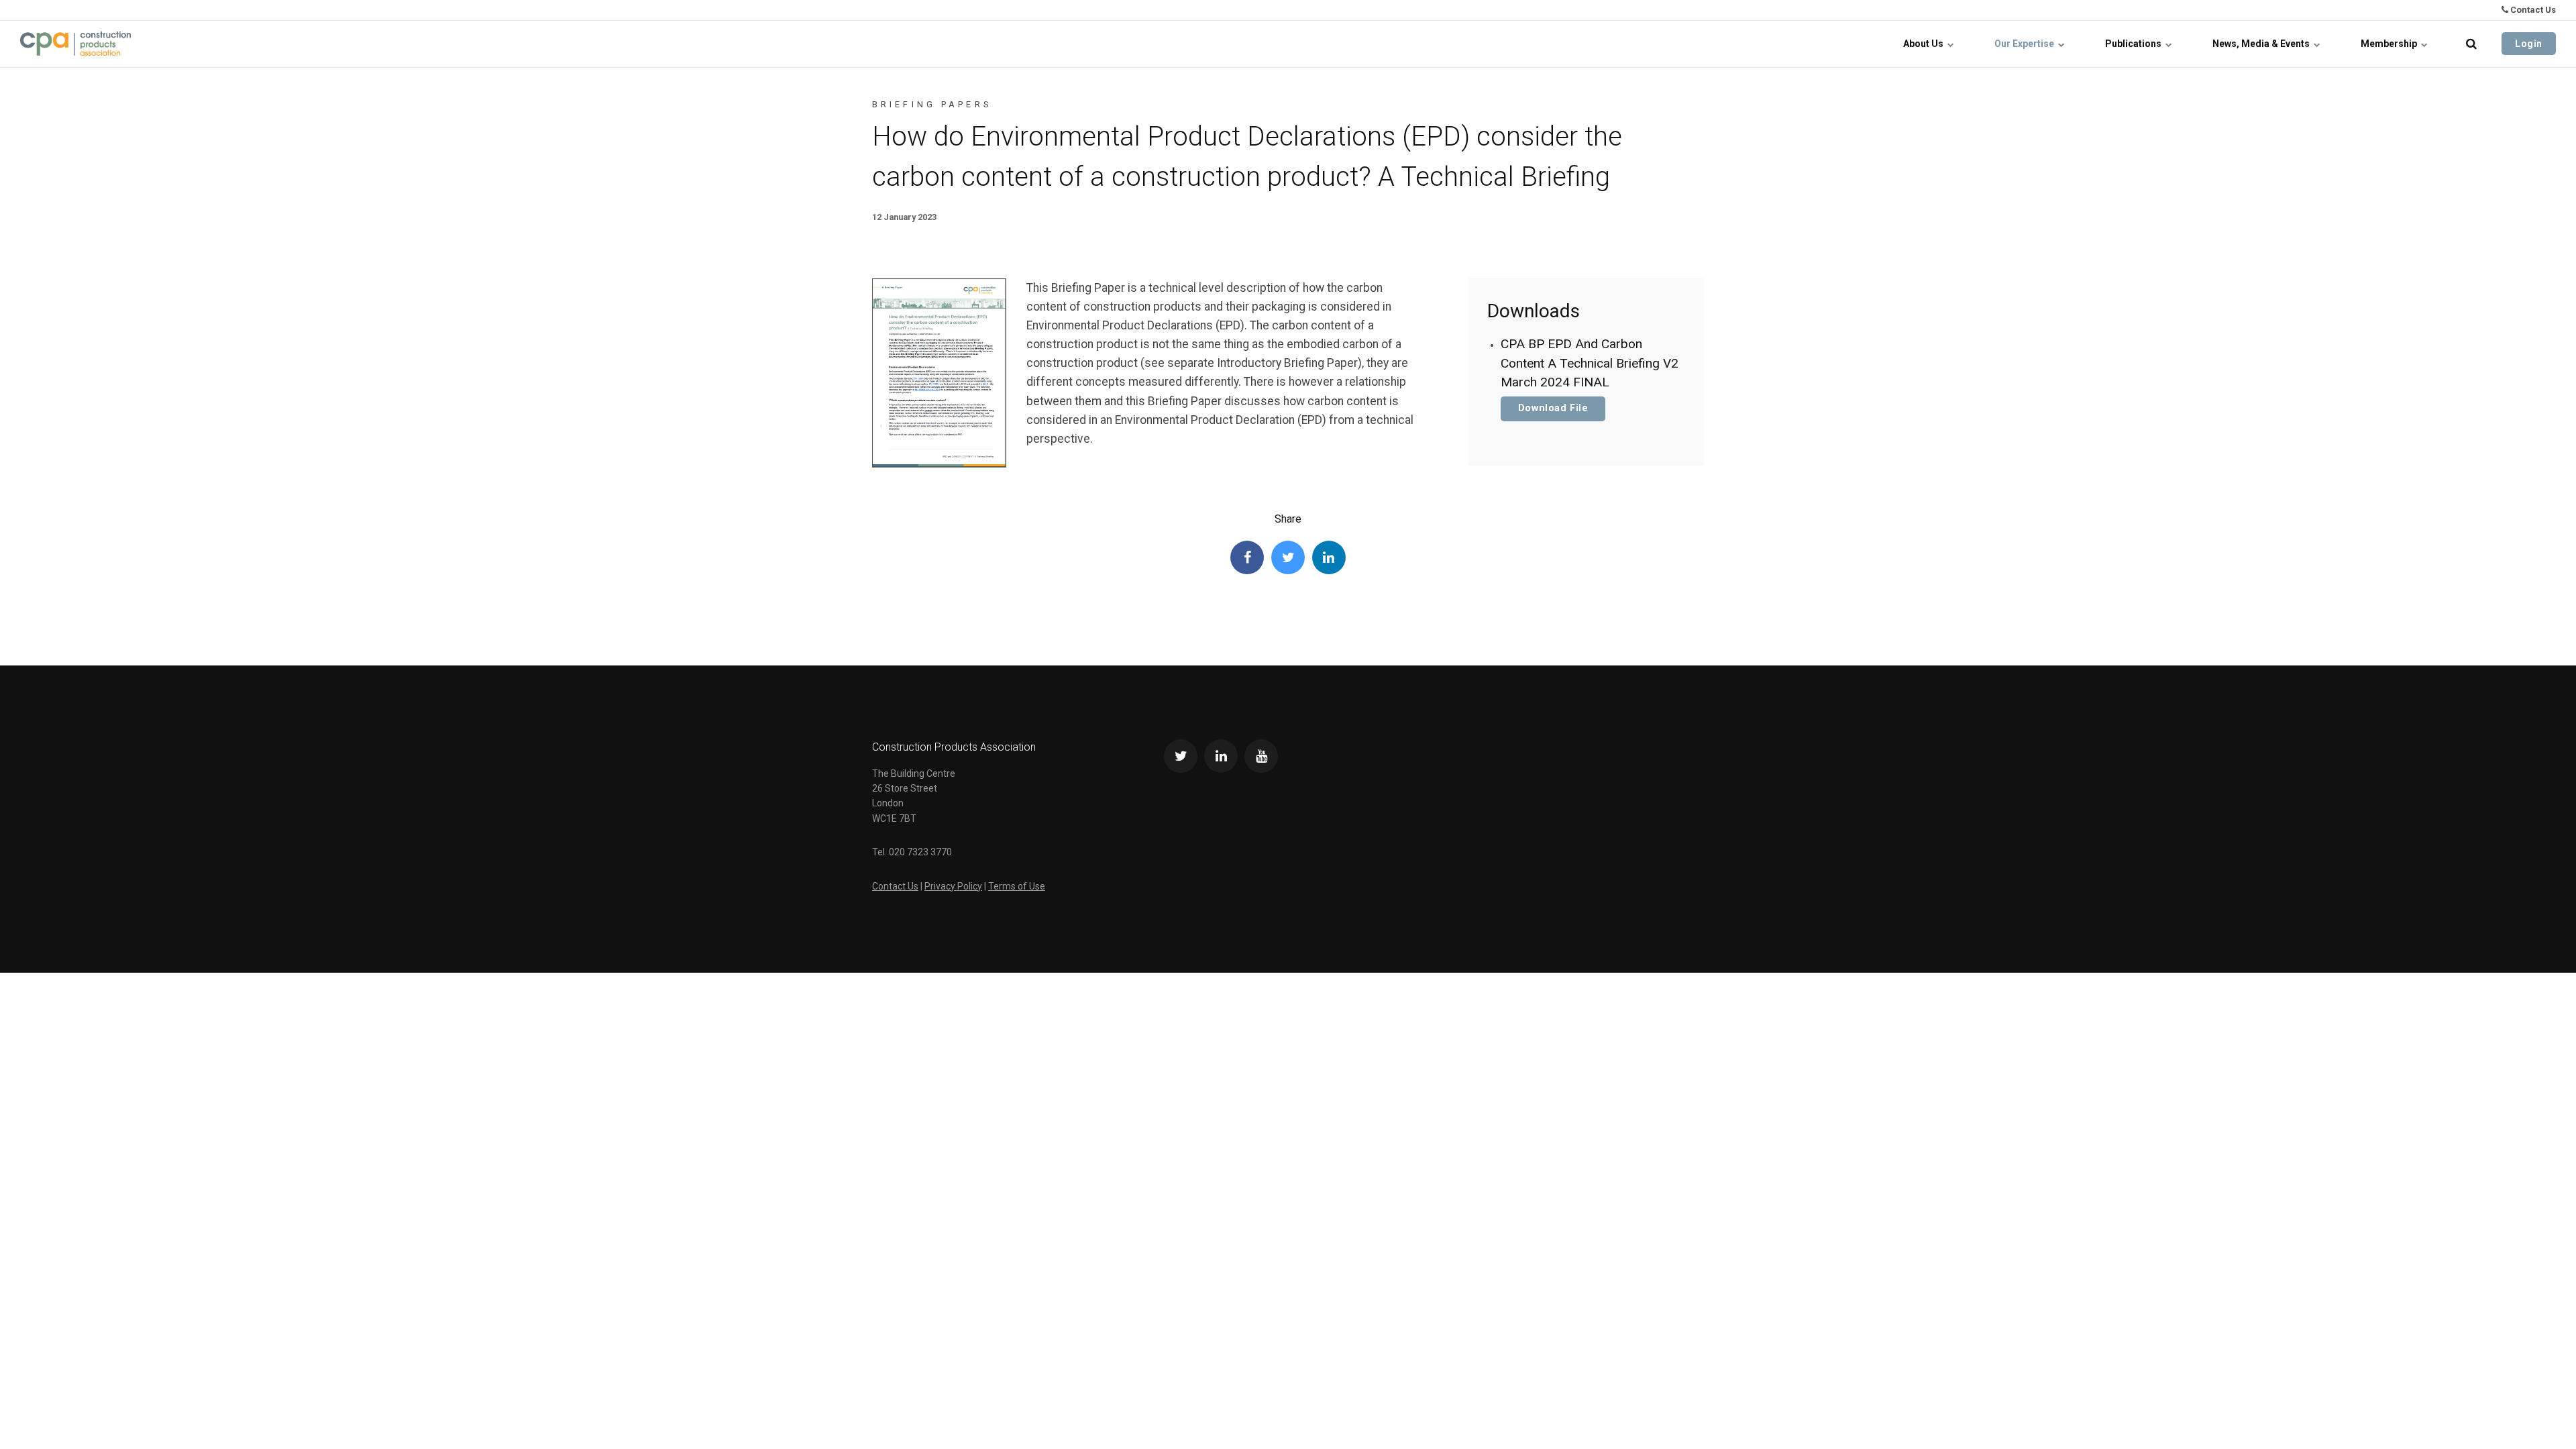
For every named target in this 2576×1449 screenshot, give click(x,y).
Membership (2390, 44)
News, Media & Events (2262, 44)
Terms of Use (1017, 886)
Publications (2134, 44)
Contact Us (2532, 10)
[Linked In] (1329, 557)
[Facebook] (1247, 557)
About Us (1924, 44)
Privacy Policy (953, 886)
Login (2529, 44)
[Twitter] (1288, 557)
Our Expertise (2025, 44)
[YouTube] (1261, 756)
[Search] (2471, 44)
